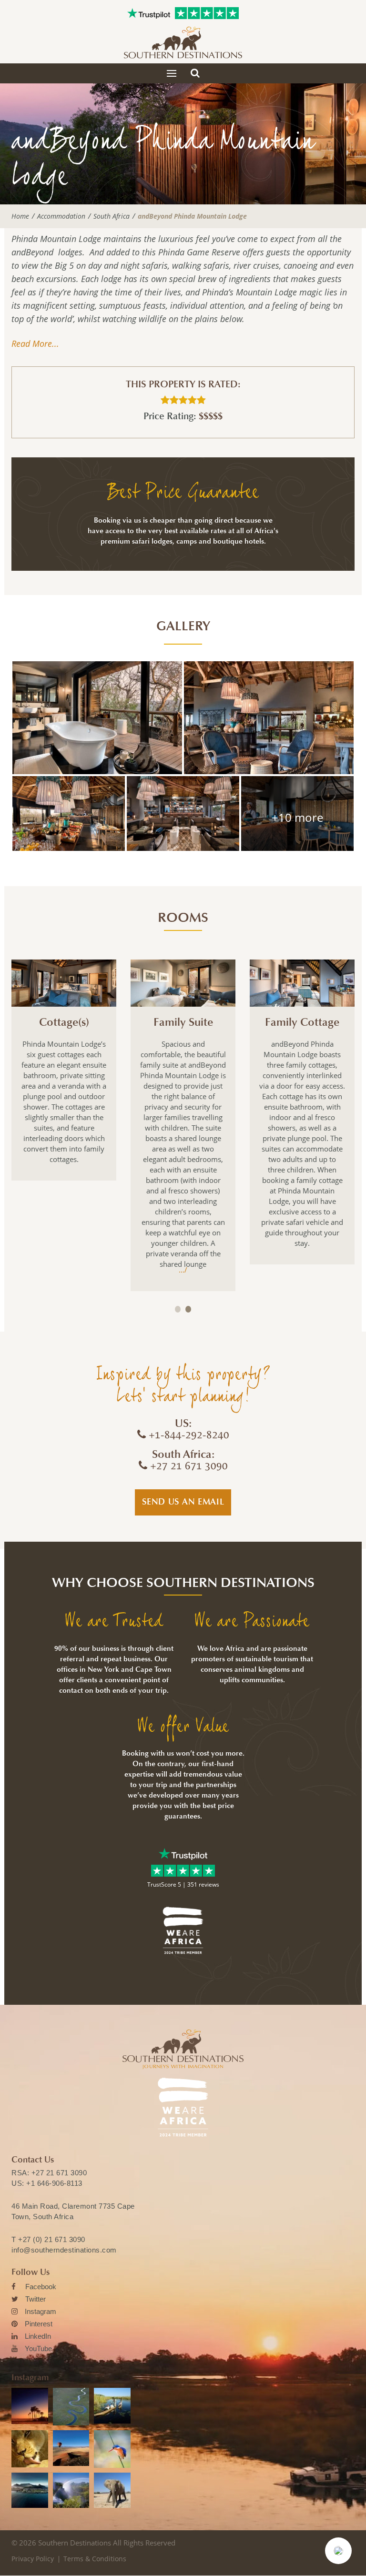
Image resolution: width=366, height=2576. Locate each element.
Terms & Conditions (95, 2559)
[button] (338, 2551)
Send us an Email (183, 1502)
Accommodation (61, 216)
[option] (64, 1070)
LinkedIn (38, 2336)
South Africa (112, 216)
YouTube (38, 2349)
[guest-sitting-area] (183, 813)
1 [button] (178, 1309)
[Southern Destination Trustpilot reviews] (149, 13)
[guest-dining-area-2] (69, 813)
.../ (183, 1270)
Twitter (36, 2299)
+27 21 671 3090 (59, 2173)
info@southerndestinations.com (64, 2250)
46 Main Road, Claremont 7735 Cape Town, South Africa (73, 2211)
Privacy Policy (33, 2559)
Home (20, 216)
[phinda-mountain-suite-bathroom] (97, 718)
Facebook (41, 2287)
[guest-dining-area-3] (297, 813)
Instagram (41, 2311)
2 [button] (188, 1309)
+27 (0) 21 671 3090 (52, 2239)
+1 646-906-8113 (54, 2183)
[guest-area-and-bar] (269, 718)
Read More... (35, 343)
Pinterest (39, 2324)
